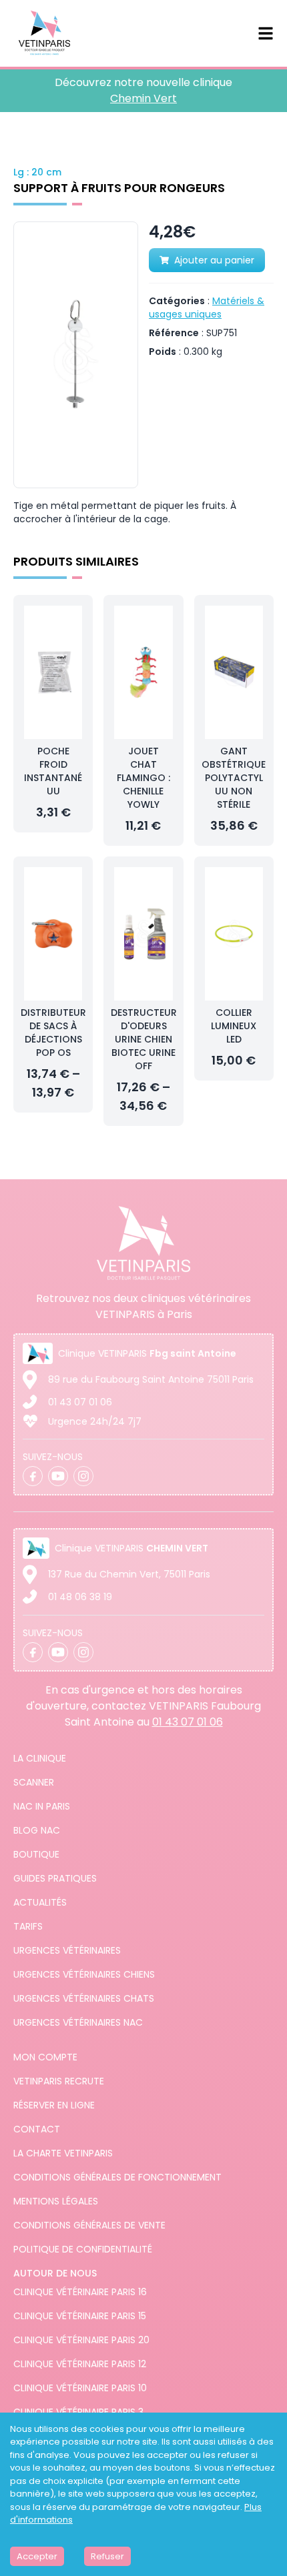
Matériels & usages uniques (207, 307)
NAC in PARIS (42, 1806)
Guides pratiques (55, 1878)
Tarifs (28, 1926)
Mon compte (45, 2057)
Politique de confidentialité (83, 2249)
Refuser (107, 2556)
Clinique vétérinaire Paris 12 (80, 2364)
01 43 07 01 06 (80, 1402)
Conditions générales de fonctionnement (117, 2177)
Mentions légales (56, 2201)
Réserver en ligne (54, 2105)
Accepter (37, 2556)
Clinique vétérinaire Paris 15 (80, 2316)
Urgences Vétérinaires (67, 1950)
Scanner (34, 1782)
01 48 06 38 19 (80, 1597)
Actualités (40, 1902)
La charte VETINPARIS (63, 2153)
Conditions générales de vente (89, 2225)
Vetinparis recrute (59, 2081)
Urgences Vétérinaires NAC (78, 2022)
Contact (37, 2129)
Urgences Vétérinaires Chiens (84, 1974)
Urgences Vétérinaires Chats (84, 1998)
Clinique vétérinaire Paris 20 (81, 2340)
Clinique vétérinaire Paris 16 (80, 2292)
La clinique (40, 1758)
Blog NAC (37, 1830)
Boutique (36, 1854)
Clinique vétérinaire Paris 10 (80, 2388)
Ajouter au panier (214, 260)
